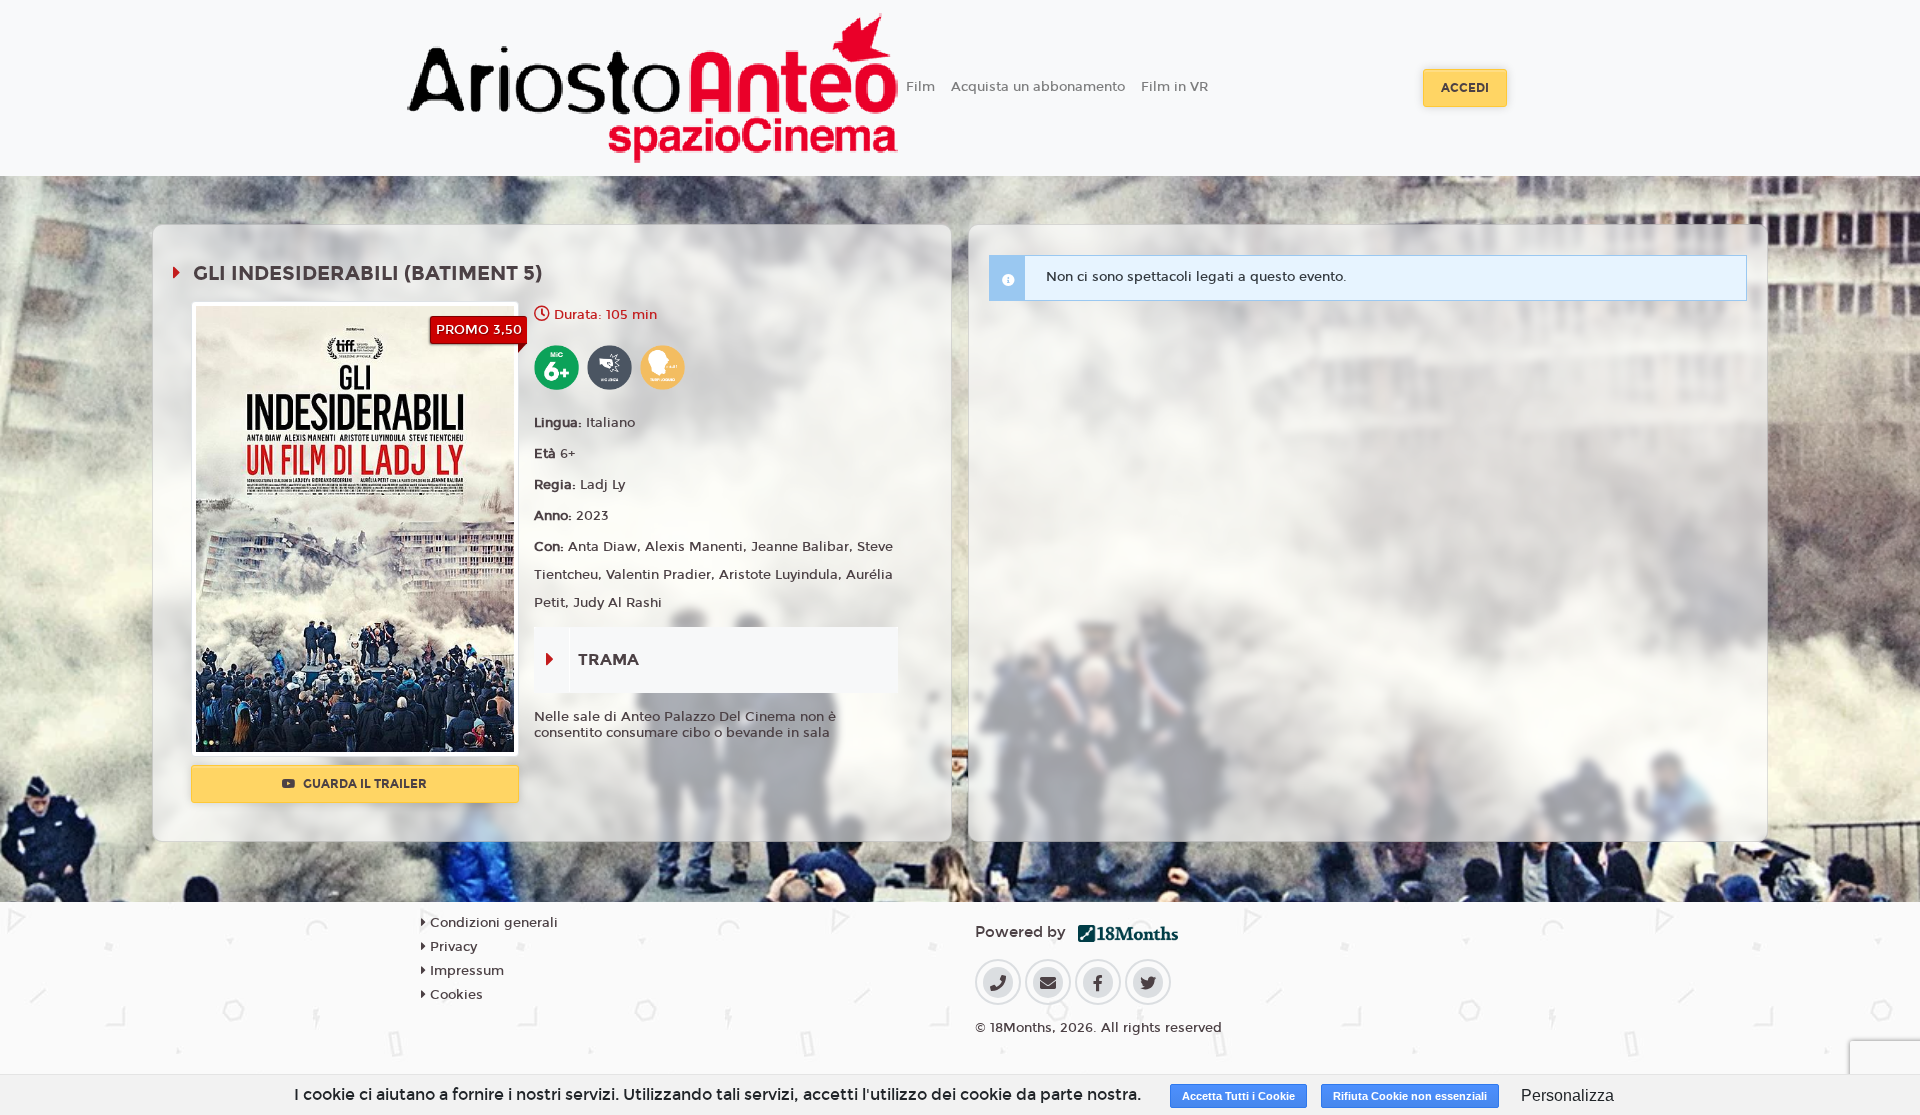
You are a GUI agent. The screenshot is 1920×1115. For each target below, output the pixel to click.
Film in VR (1174, 87)
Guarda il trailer (363, 784)
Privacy (451, 947)
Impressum (465, 971)
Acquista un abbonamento (1038, 87)
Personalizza (1567, 1095)
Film (920, 87)
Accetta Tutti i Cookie (1238, 1096)
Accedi (1465, 88)
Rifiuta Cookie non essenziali (1410, 1096)
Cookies (454, 995)
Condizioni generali (492, 923)
